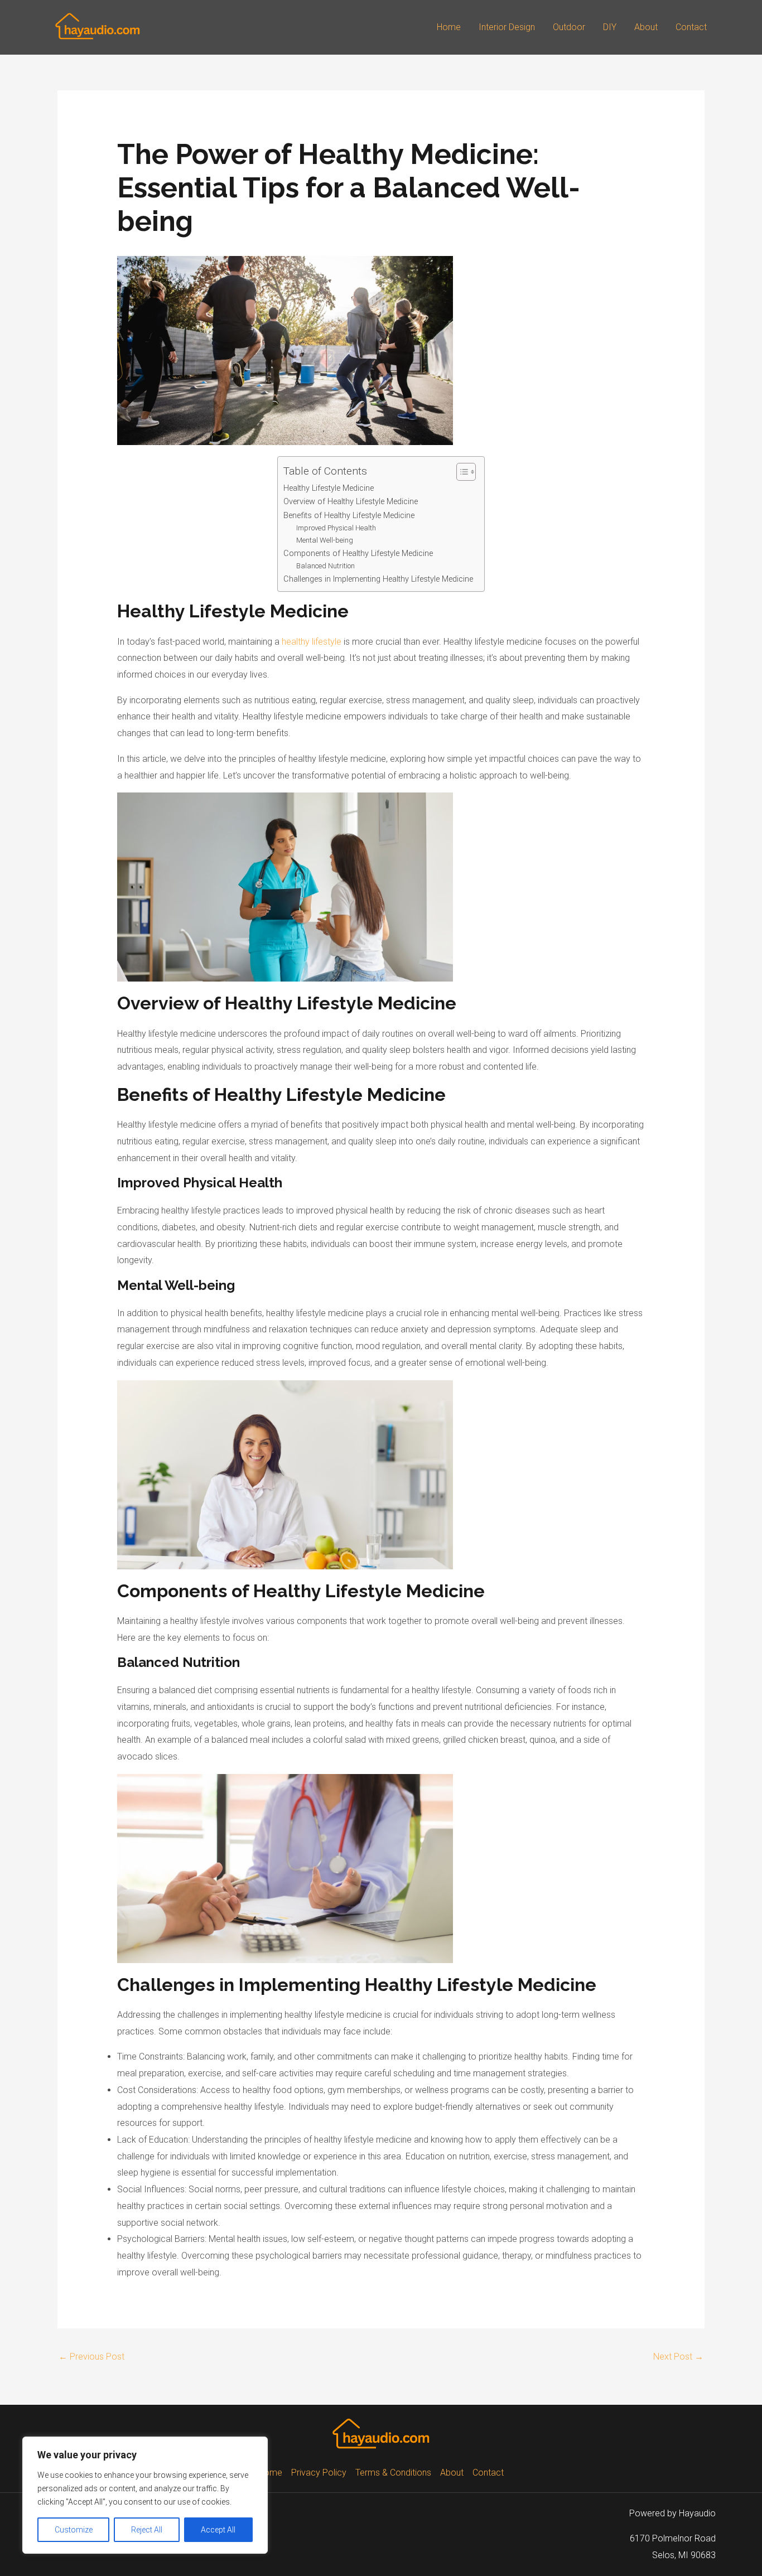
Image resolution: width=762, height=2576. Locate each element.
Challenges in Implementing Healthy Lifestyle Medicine (378, 579)
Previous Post (91, 2357)
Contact (691, 27)
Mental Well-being (325, 540)
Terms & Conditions (393, 2473)
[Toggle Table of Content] (460, 472)
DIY (610, 27)
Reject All (147, 2530)
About (646, 27)
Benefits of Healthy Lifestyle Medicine (349, 516)
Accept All (218, 2530)
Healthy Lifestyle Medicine (329, 488)
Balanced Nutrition (325, 566)
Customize (74, 2530)
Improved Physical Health (336, 528)
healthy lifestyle (312, 642)
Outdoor (569, 27)
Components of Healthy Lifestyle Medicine (358, 554)
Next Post (678, 2357)
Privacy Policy (319, 2473)
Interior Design (507, 27)
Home (449, 27)
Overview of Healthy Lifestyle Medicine (351, 502)
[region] (145, 2495)
